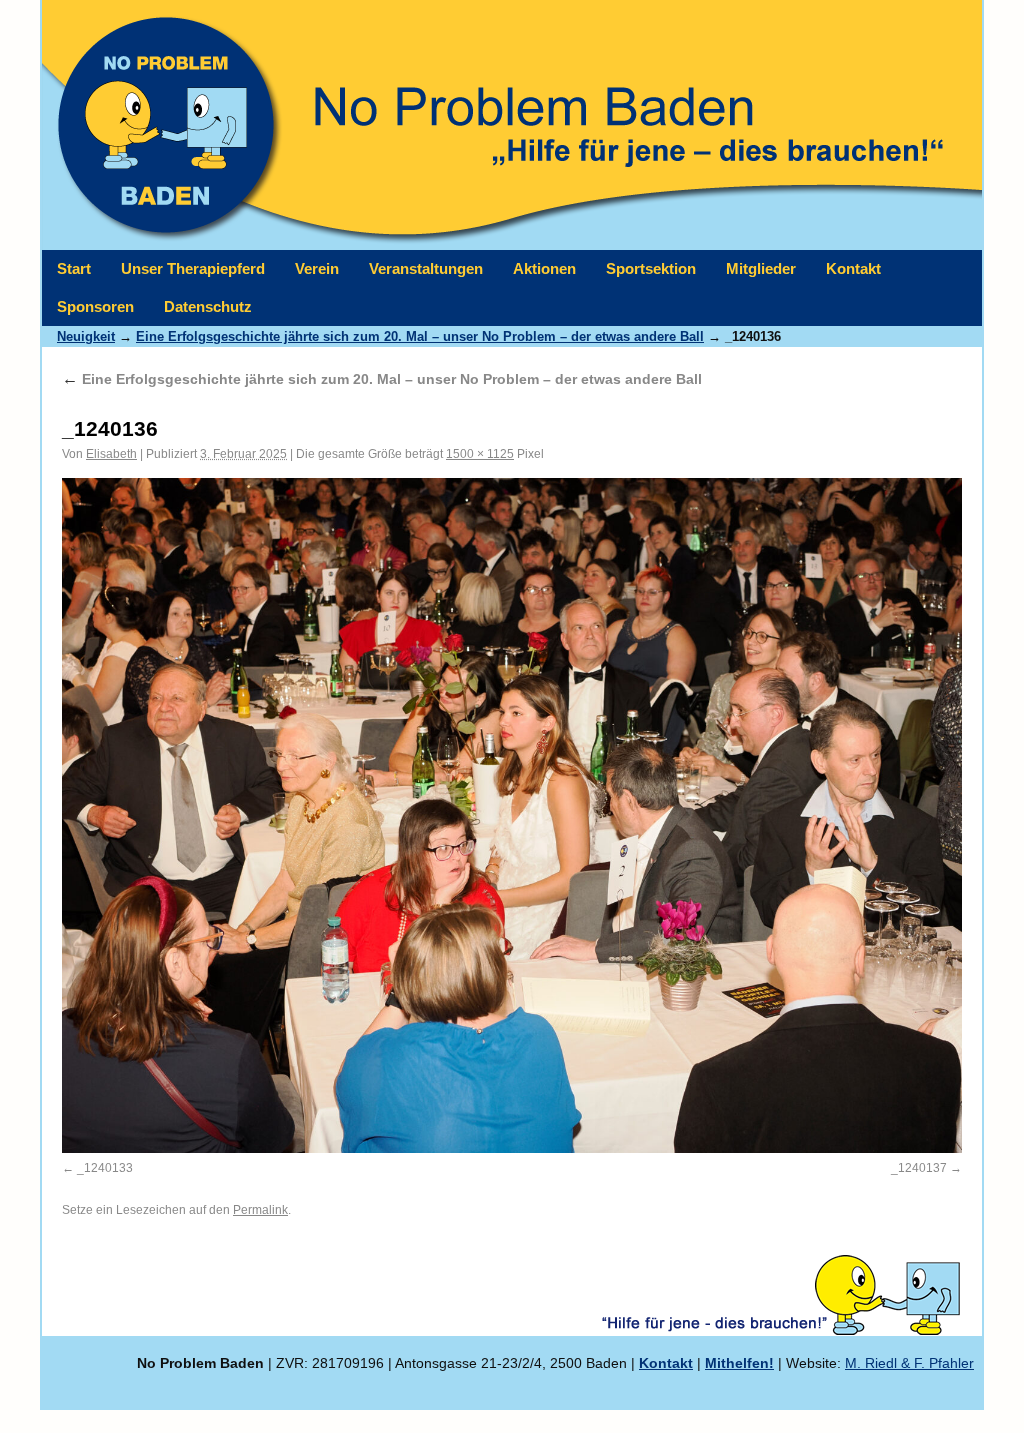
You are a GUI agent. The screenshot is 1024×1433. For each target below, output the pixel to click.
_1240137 (919, 1168)
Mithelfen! (739, 1363)
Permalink (260, 1210)
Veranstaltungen (426, 268)
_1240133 (105, 1168)
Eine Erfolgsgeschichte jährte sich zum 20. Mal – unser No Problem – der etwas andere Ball (420, 336)
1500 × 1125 (480, 454)
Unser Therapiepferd (193, 268)
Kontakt (853, 268)
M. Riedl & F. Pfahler (909, 1363)
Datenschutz (208, 306)
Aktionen (544, 268)
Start (74, 268)
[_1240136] (512, 815)
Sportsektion (651, 268)
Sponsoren (95, 306)
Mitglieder (761, 268)
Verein (317, 268)
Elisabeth (111, 454)
